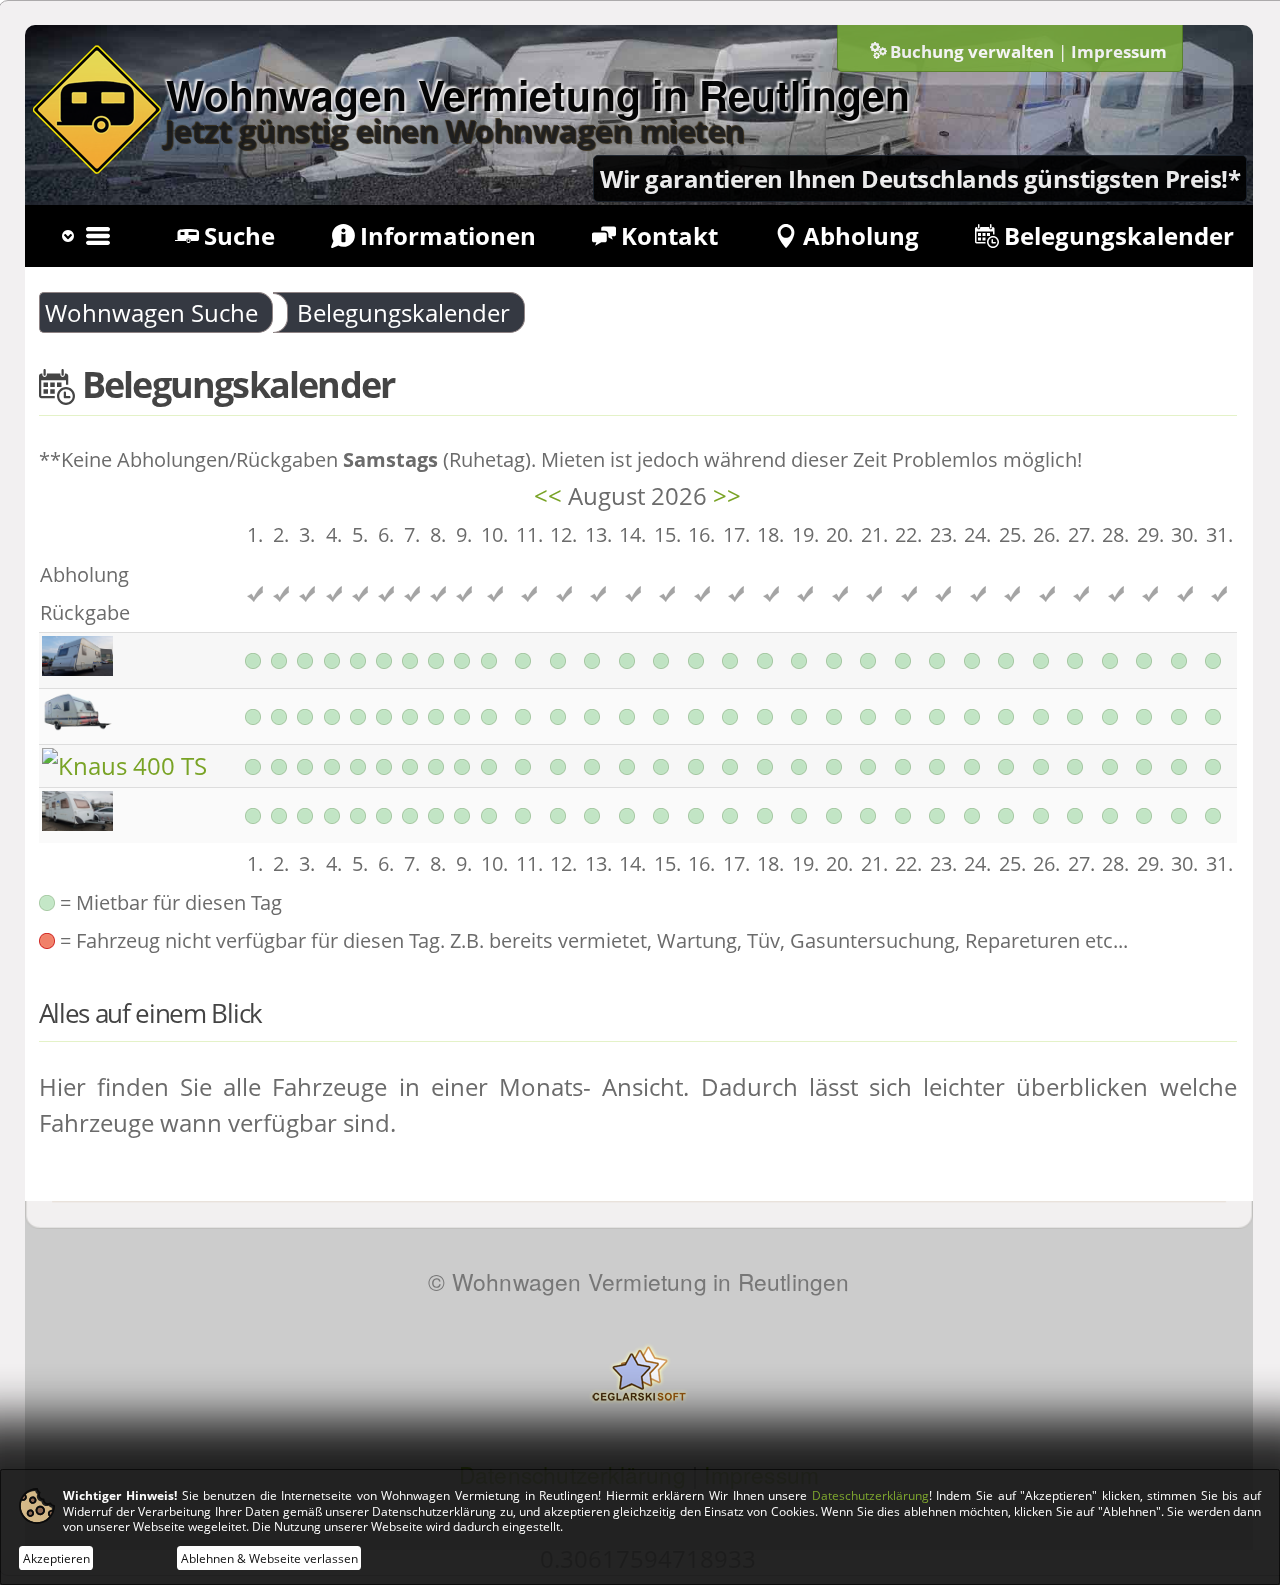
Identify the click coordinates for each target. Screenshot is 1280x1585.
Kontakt (669, 235)
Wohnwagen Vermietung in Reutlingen (538, 94)
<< (548, 495)
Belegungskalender (1119, 235)
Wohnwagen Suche (151, 312)
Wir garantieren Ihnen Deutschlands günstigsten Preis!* (920, 178)
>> (727, 495)
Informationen (448, 235)
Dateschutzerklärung (870, 1495)
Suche (239, 235)
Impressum (1119, 51)
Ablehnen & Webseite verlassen (269, 1557)
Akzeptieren (56, 1557)
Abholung (861, 235)
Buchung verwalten (972, 51)
